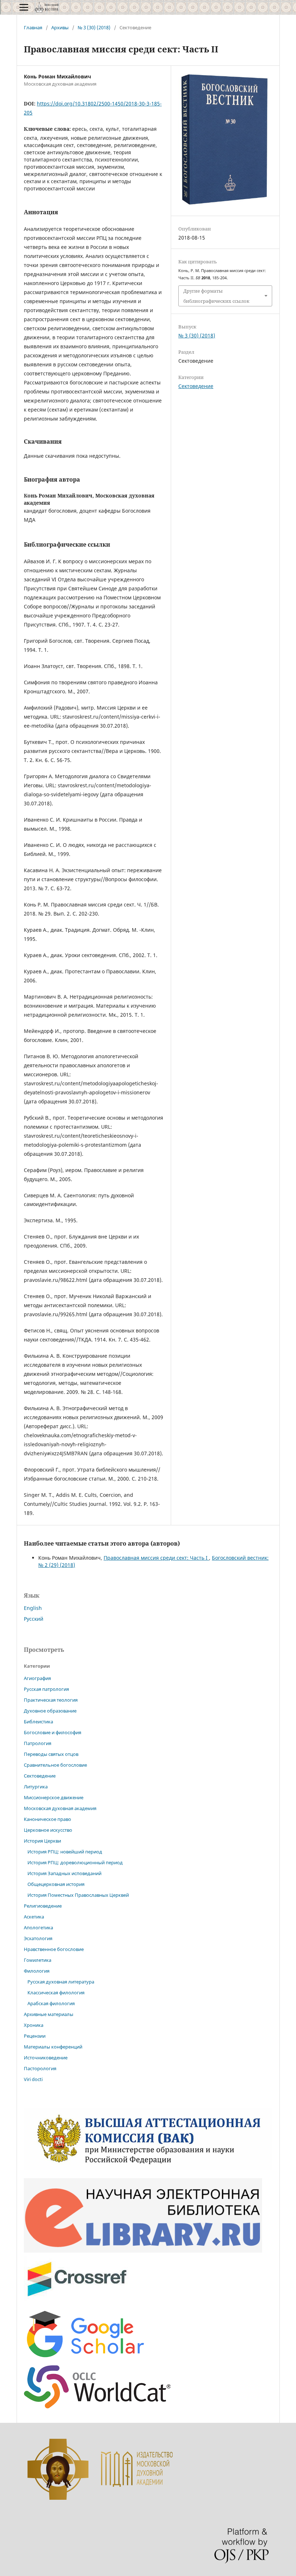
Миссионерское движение (54, 1797)
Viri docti (33, 2079)
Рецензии (35, 2036)
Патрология (38, 1743)
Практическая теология (51, 1700)
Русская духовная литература (61, 1982)
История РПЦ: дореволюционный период (75, 1862)
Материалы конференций (53, 2047)
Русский (34, 1619)
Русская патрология (46, 1689)
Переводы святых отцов (51, 1754)
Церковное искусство (48, 1830)
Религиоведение (43, 1906)
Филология (37, 1971)
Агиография (37, 1678)
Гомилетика (38, 1960)
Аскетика (34, 1917)
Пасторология (40, 2068)
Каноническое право (47, 1819)
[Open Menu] (24, 7)
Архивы (60, 27)
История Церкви (42, 1841)
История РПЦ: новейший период (65, 1852)
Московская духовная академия (60, 1808)
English (33, 1608)
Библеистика (38, 1722)
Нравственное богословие (54, 1949)
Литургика (36, 1787)
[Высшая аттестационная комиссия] (148, 2168)
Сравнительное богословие (55, 1765)
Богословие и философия (53, 1732)
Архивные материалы (49, 2014)
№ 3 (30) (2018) (94, 27)
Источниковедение (46, 2058)
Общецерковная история (56, 1884)
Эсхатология (38, 1938)
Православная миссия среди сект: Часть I (156, 1558)
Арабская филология (51, 2003)
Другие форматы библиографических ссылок (216, 296)
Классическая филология (56, 1993)
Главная (33, 27)
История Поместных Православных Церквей (78, 1895)
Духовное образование (50, 1711)
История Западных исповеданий (64, 1873)
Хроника (34, 2025)
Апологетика (38, 1927)
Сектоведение (196, 386)
